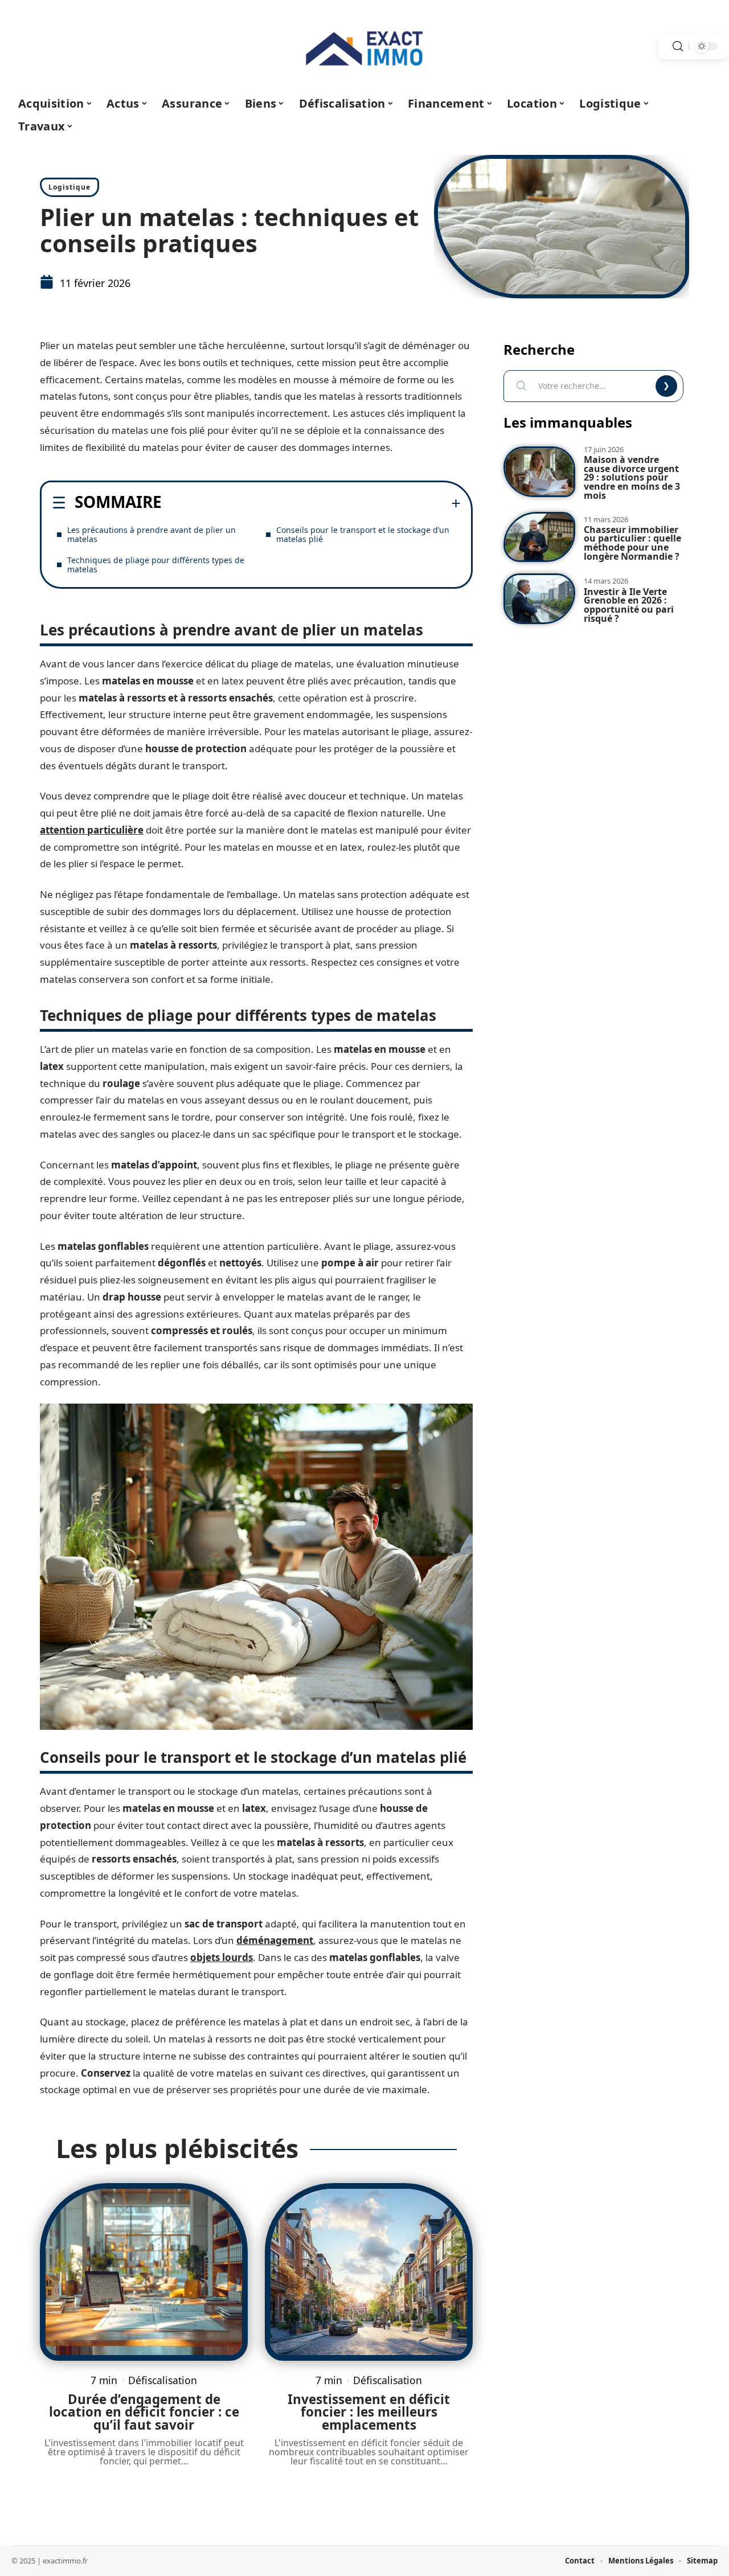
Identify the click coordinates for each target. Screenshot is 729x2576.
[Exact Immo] (364, 46)
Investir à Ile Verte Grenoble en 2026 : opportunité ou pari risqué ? (629, 605)
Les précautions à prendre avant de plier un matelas (151, 534)
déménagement (275, 1940)
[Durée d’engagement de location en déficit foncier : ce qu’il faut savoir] (144, 2272)
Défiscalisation (163, 2380)
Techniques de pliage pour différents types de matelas (156, 565)
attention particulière (92, 830)
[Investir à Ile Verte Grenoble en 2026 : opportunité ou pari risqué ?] (539, 599)
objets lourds (222, 1957)
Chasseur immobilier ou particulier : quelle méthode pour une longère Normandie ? (632, 543)
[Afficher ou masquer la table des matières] (311, 503)
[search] (678, 46)
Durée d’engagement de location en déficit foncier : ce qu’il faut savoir (144, 2412)
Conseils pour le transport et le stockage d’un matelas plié (363, 534)
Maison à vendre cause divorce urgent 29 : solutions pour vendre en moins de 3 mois (632, 477)
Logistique (69, 187)
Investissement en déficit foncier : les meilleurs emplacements (369, 2412)
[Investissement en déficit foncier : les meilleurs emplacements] (369, 2272)
